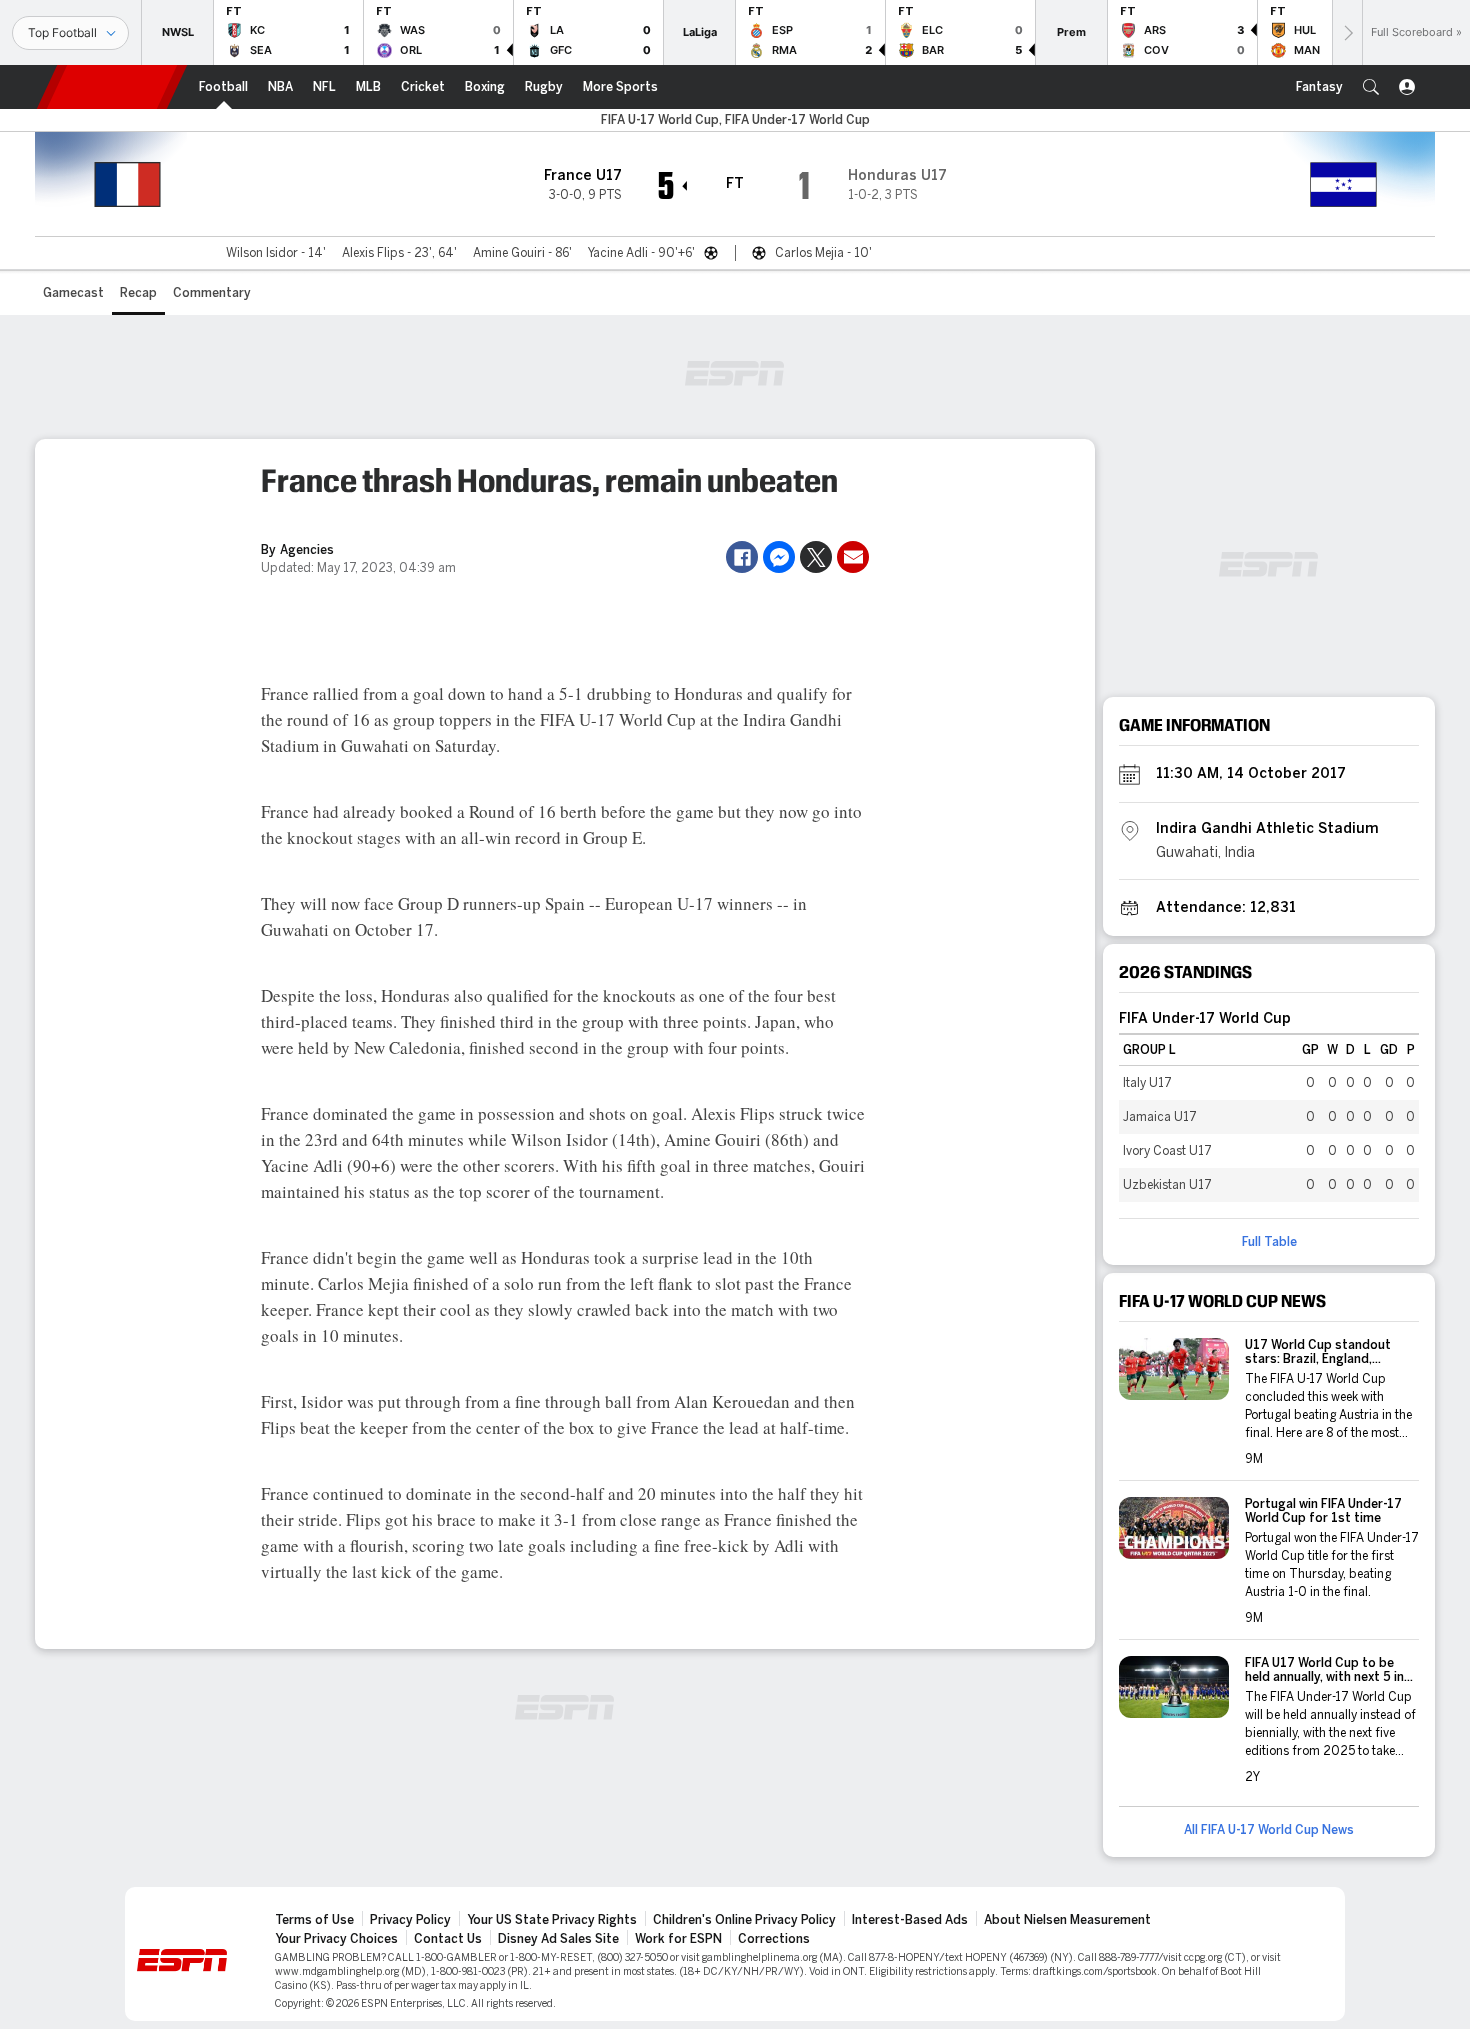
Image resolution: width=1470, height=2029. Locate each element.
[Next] (1347, 32)
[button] (1371, 87)
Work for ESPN (678, 1939)
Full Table (1269, 1242)
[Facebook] (742, 557)
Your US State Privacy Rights (552, 1920)
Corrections (774, 1939)
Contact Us (448, 1939)
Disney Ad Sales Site (558, 1939)
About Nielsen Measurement (1067, 1920)
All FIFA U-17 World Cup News (1269, 1830)
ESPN (112, 87)
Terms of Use (314, 1920)
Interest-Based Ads (910, 1920)
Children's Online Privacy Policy (744, 1920)
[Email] (853, 557)
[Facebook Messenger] (779, 557)
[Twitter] (816, 557)
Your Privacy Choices (336, 1939)
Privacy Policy (410, 1920)
